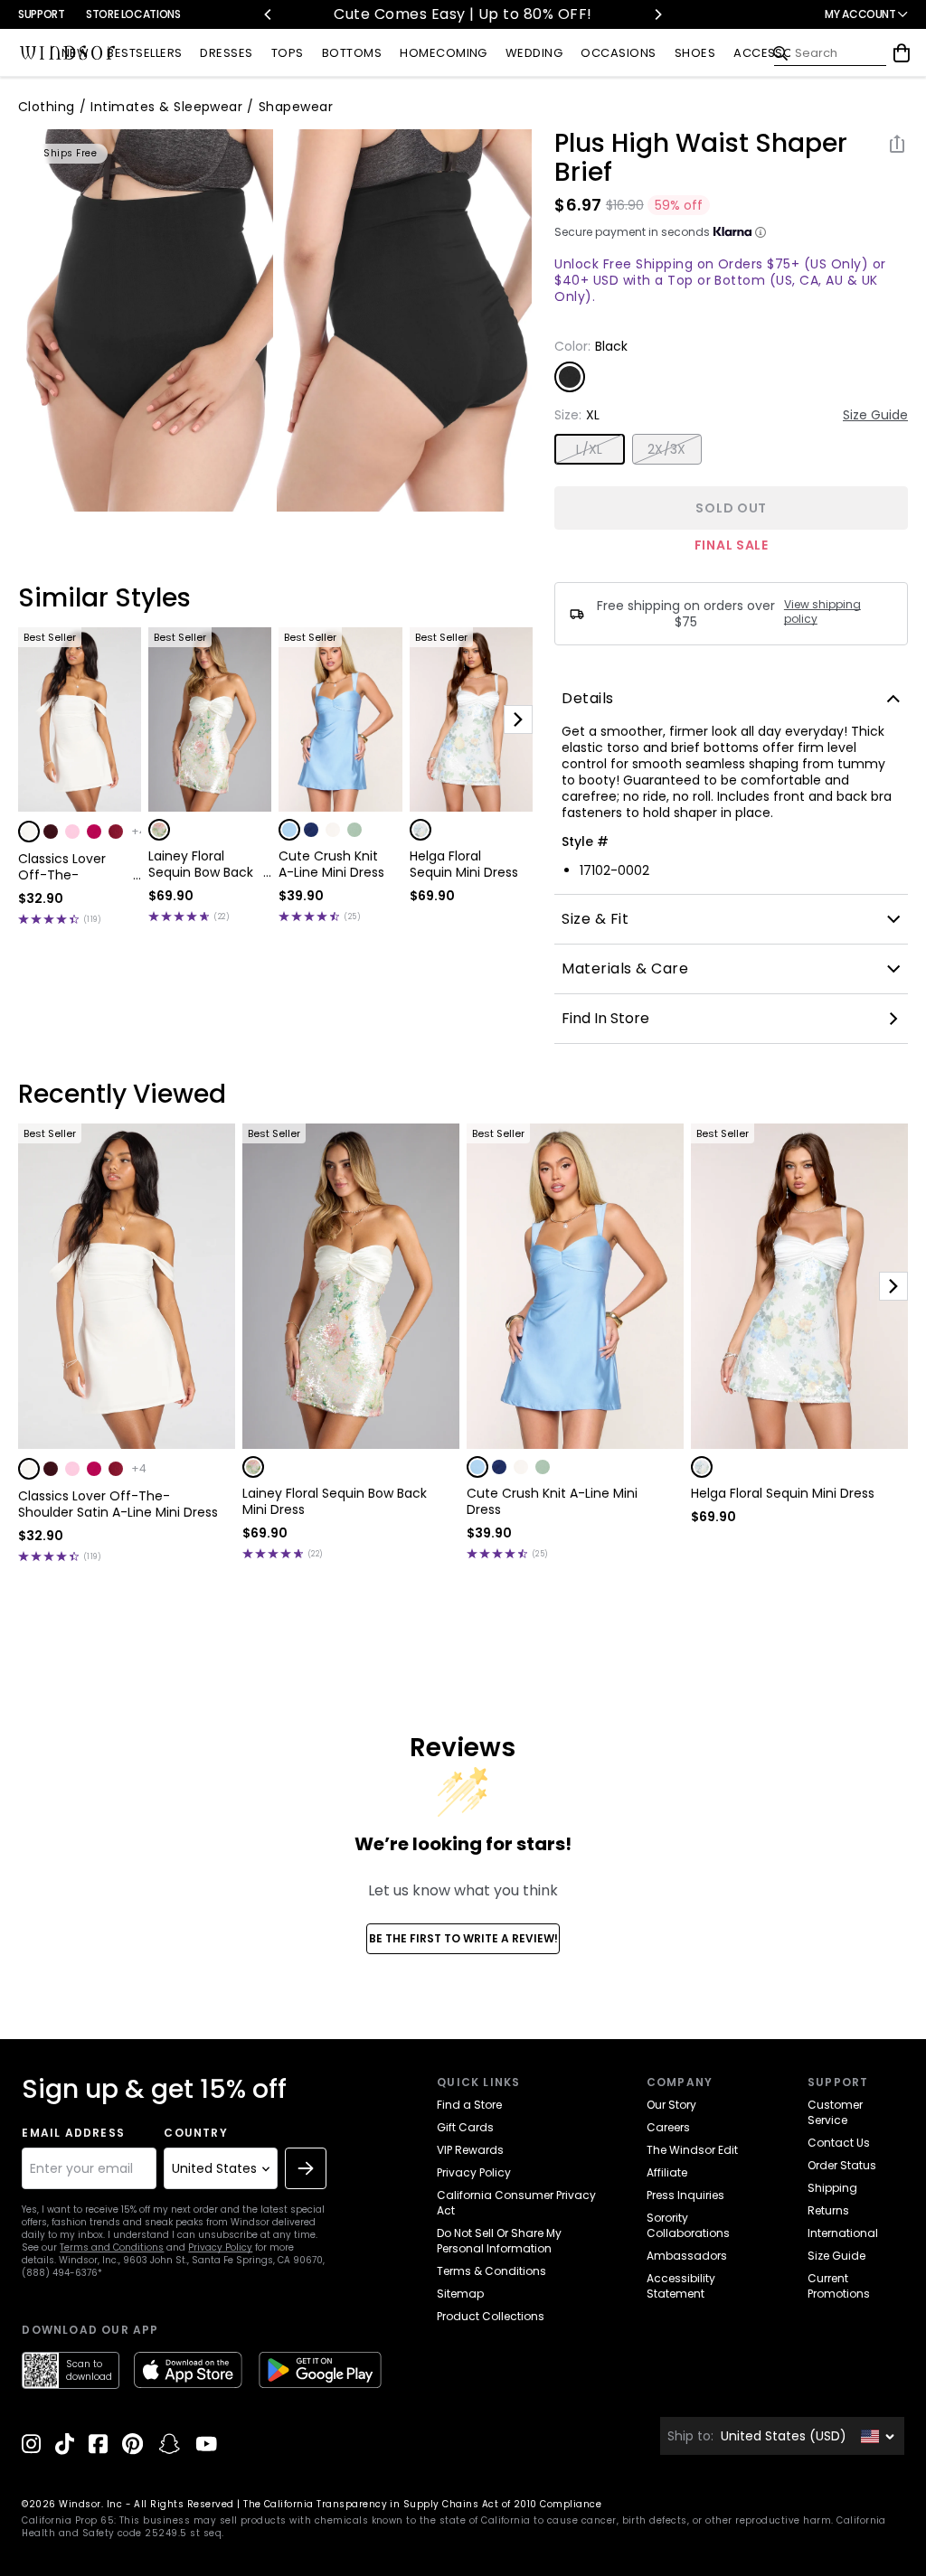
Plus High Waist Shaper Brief (701, 158)
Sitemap (460, 2294)
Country (195, 2133)
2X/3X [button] (667, 449)
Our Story (671, 2105)
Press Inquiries (685, 2195)
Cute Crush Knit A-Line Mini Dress (331, 864)
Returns (828, 2210)
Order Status (842, 2165)
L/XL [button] (590, 449)
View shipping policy (822, 612)
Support (41, 14)
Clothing (47, 107)
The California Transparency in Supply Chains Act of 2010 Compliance (422, 2504)
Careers (668, 2127)
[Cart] (902, 53)
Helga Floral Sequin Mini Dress (464, 864)
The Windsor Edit (692, 2150)
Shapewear (296, 107)
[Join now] (306, 2168)
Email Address (73, 2133)
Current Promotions (839, 2286)
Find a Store (469, 2105)
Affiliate (667, 2172)
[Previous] (269, 14)
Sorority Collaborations (688, 2225)
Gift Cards (465, 2127)
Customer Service (835, 2112)
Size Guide (875, 415)
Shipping (832, 2188)
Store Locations (133, 14)
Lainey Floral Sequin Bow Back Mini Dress (201, 864)
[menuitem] (75, 54)
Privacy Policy (220, 2247)
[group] (146, 320)
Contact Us (839, 2143)
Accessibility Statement (681, 2286)
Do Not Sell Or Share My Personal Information (499, 2241)
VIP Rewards (470, 2150)
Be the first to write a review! (463, 1938)
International (843, 2233)
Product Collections (491, 2316)
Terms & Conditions (491, 2271)
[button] (29, 832)
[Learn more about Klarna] (761, 232)
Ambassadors (687, 2256)
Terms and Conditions (112, 2247)
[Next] (657, 14)
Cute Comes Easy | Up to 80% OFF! (463, 14)
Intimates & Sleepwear (166, 107)
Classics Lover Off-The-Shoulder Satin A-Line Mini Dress (73, 867)
